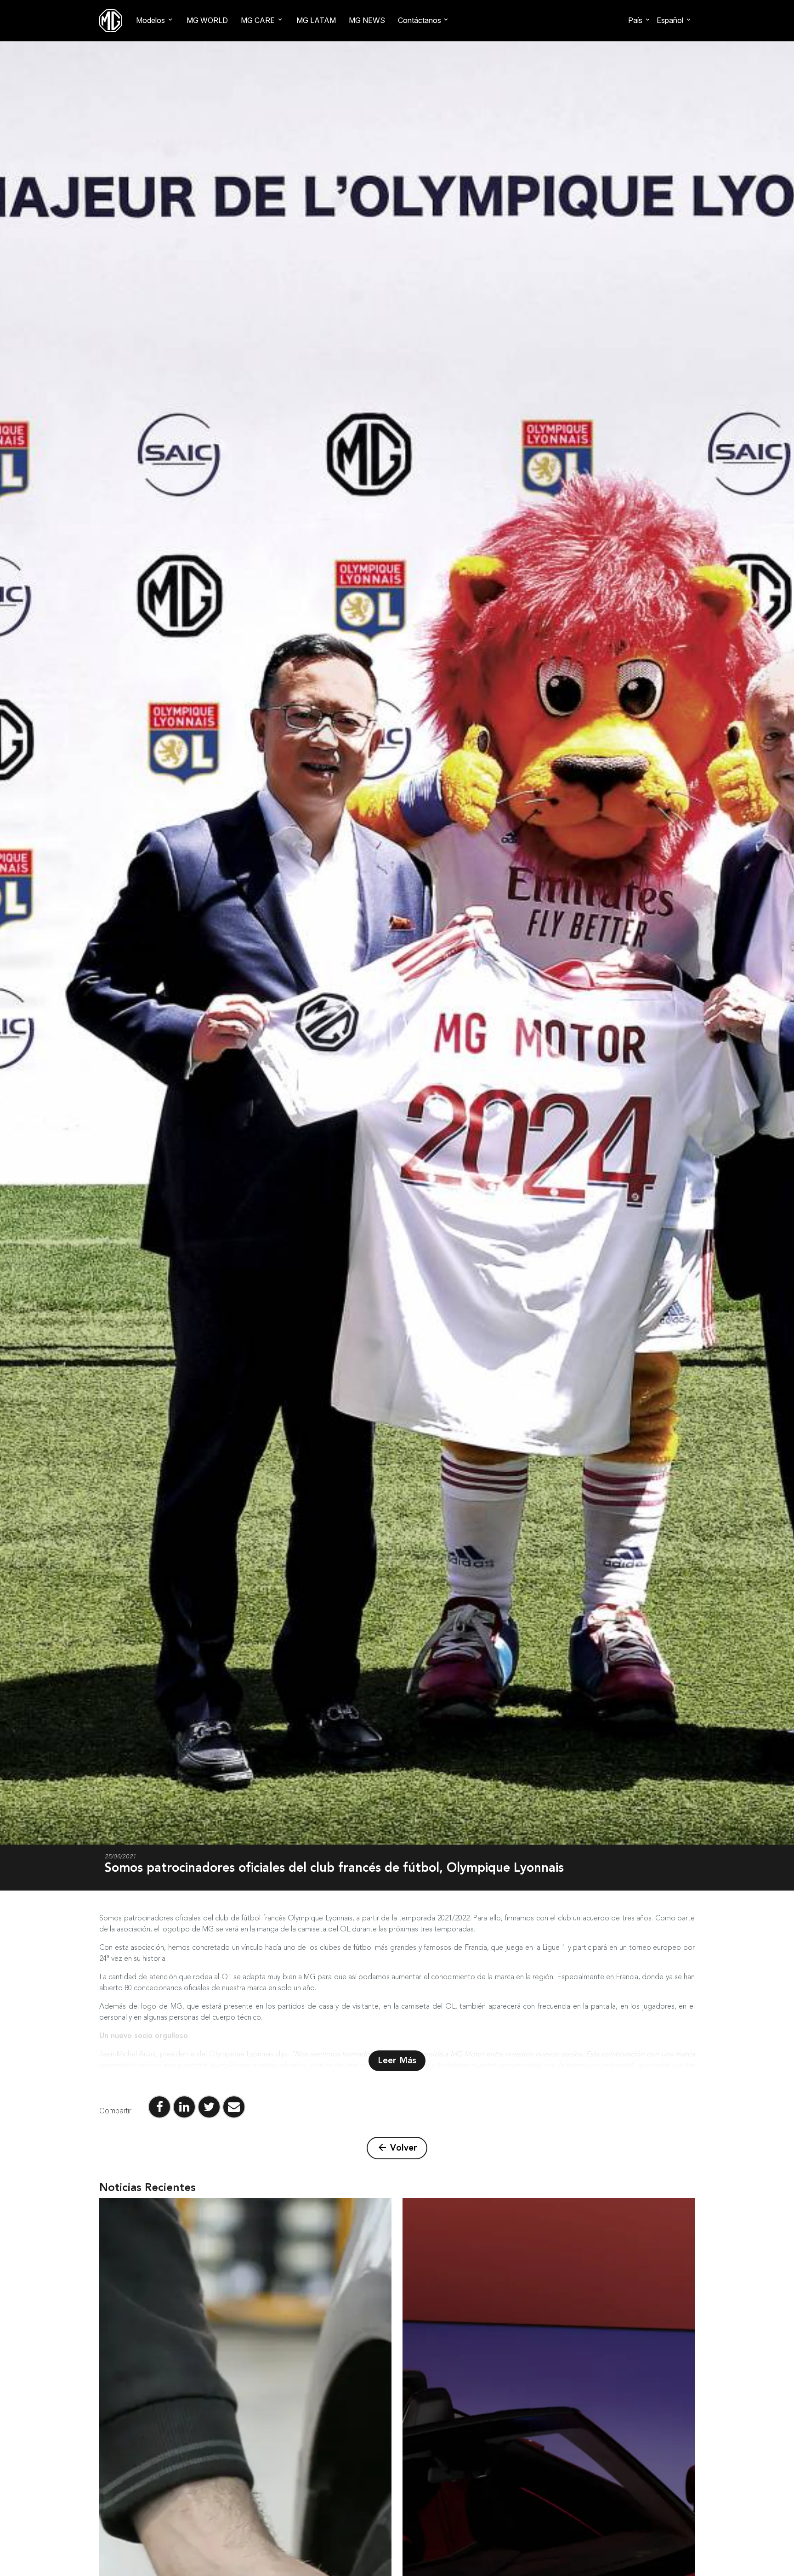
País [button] (635, 20)
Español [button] (670, 20)
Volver (397, 2148)
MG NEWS (367, 20)
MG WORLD (207, 20)
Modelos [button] (150, 20)
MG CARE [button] (258, 20)
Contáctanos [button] (420, 20)
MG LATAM (316, 20)
